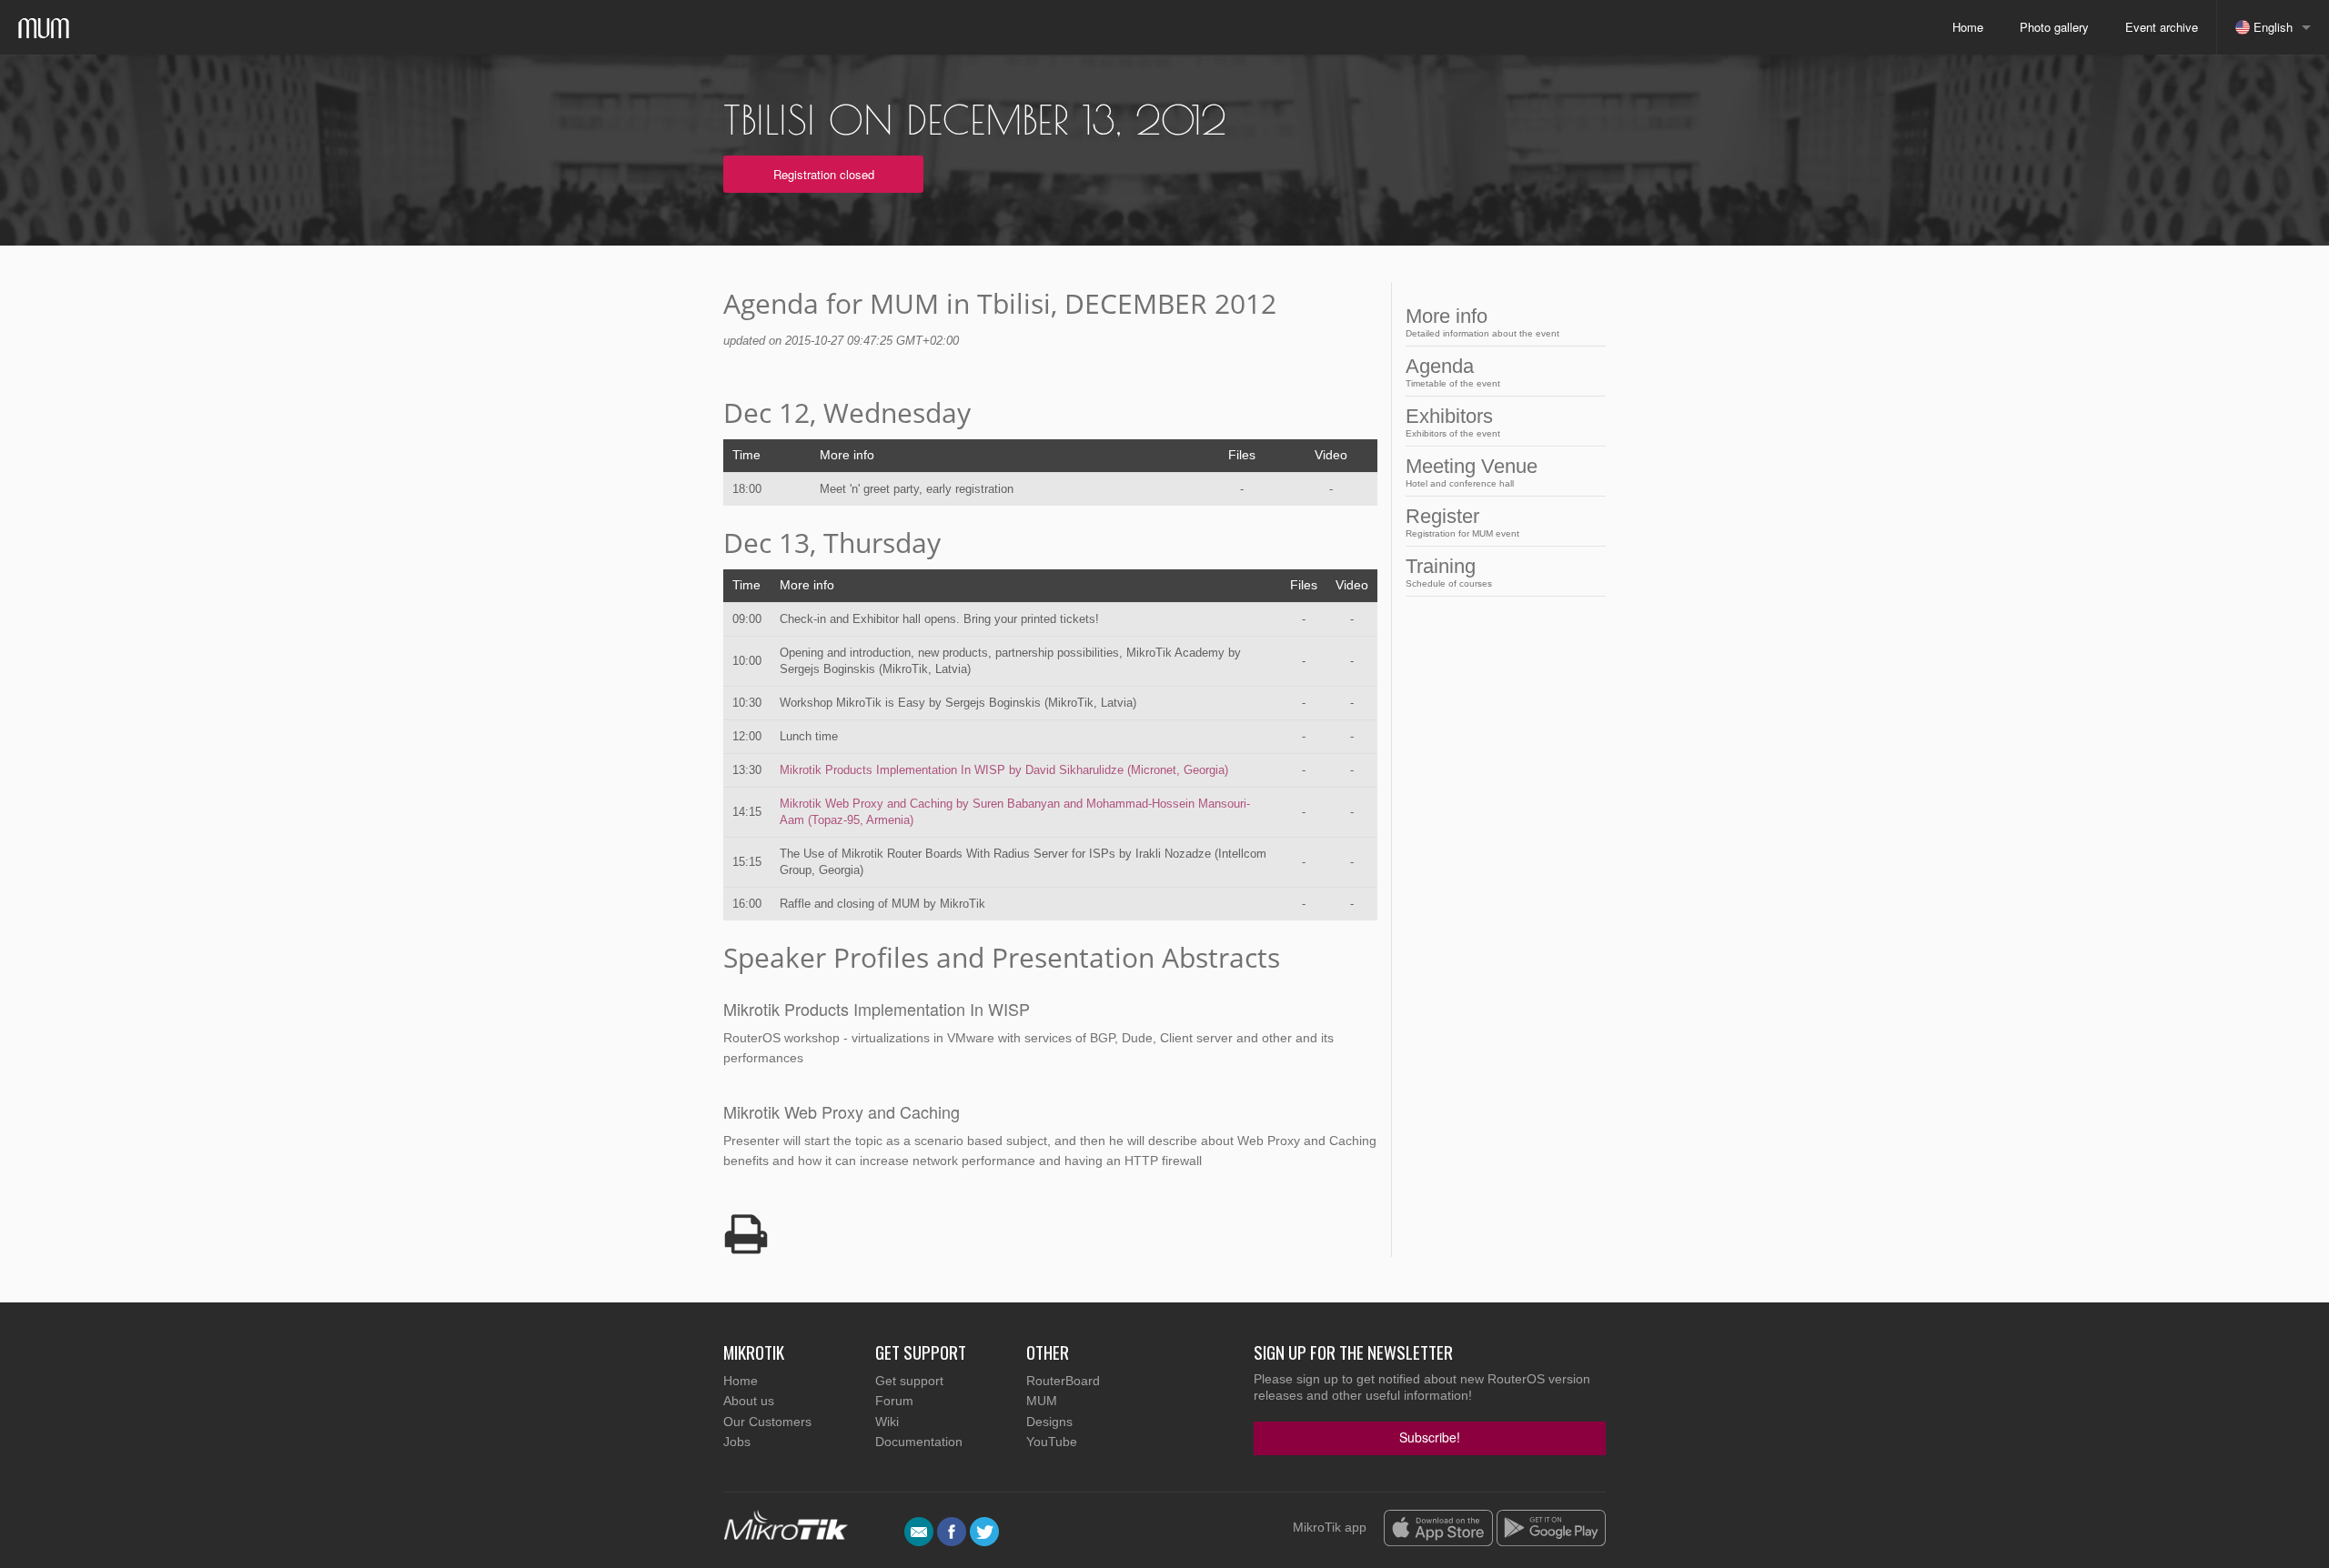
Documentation (919, 1442)
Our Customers (767, 1422)
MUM (1042, 1401)
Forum (894, 1401)
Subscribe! (1430, 1437)
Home (1968, 27)
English (2271, 27)
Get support (909, 1381)
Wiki (887, 1422)
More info (1482, 322)
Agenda (1453, 372)
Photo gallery (2054, 27)
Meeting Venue (1472, 472)
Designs (1049, 1422)
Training (1449, 572)
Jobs (737, 1442)
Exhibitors (1453, 422)
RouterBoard (1063, 1381)
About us (749, 1401)
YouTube (1052, 1442)
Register (1462, 522)
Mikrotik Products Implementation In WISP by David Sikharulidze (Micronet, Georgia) (1004, 770)
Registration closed (824, 174)
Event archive (2162, 27)
